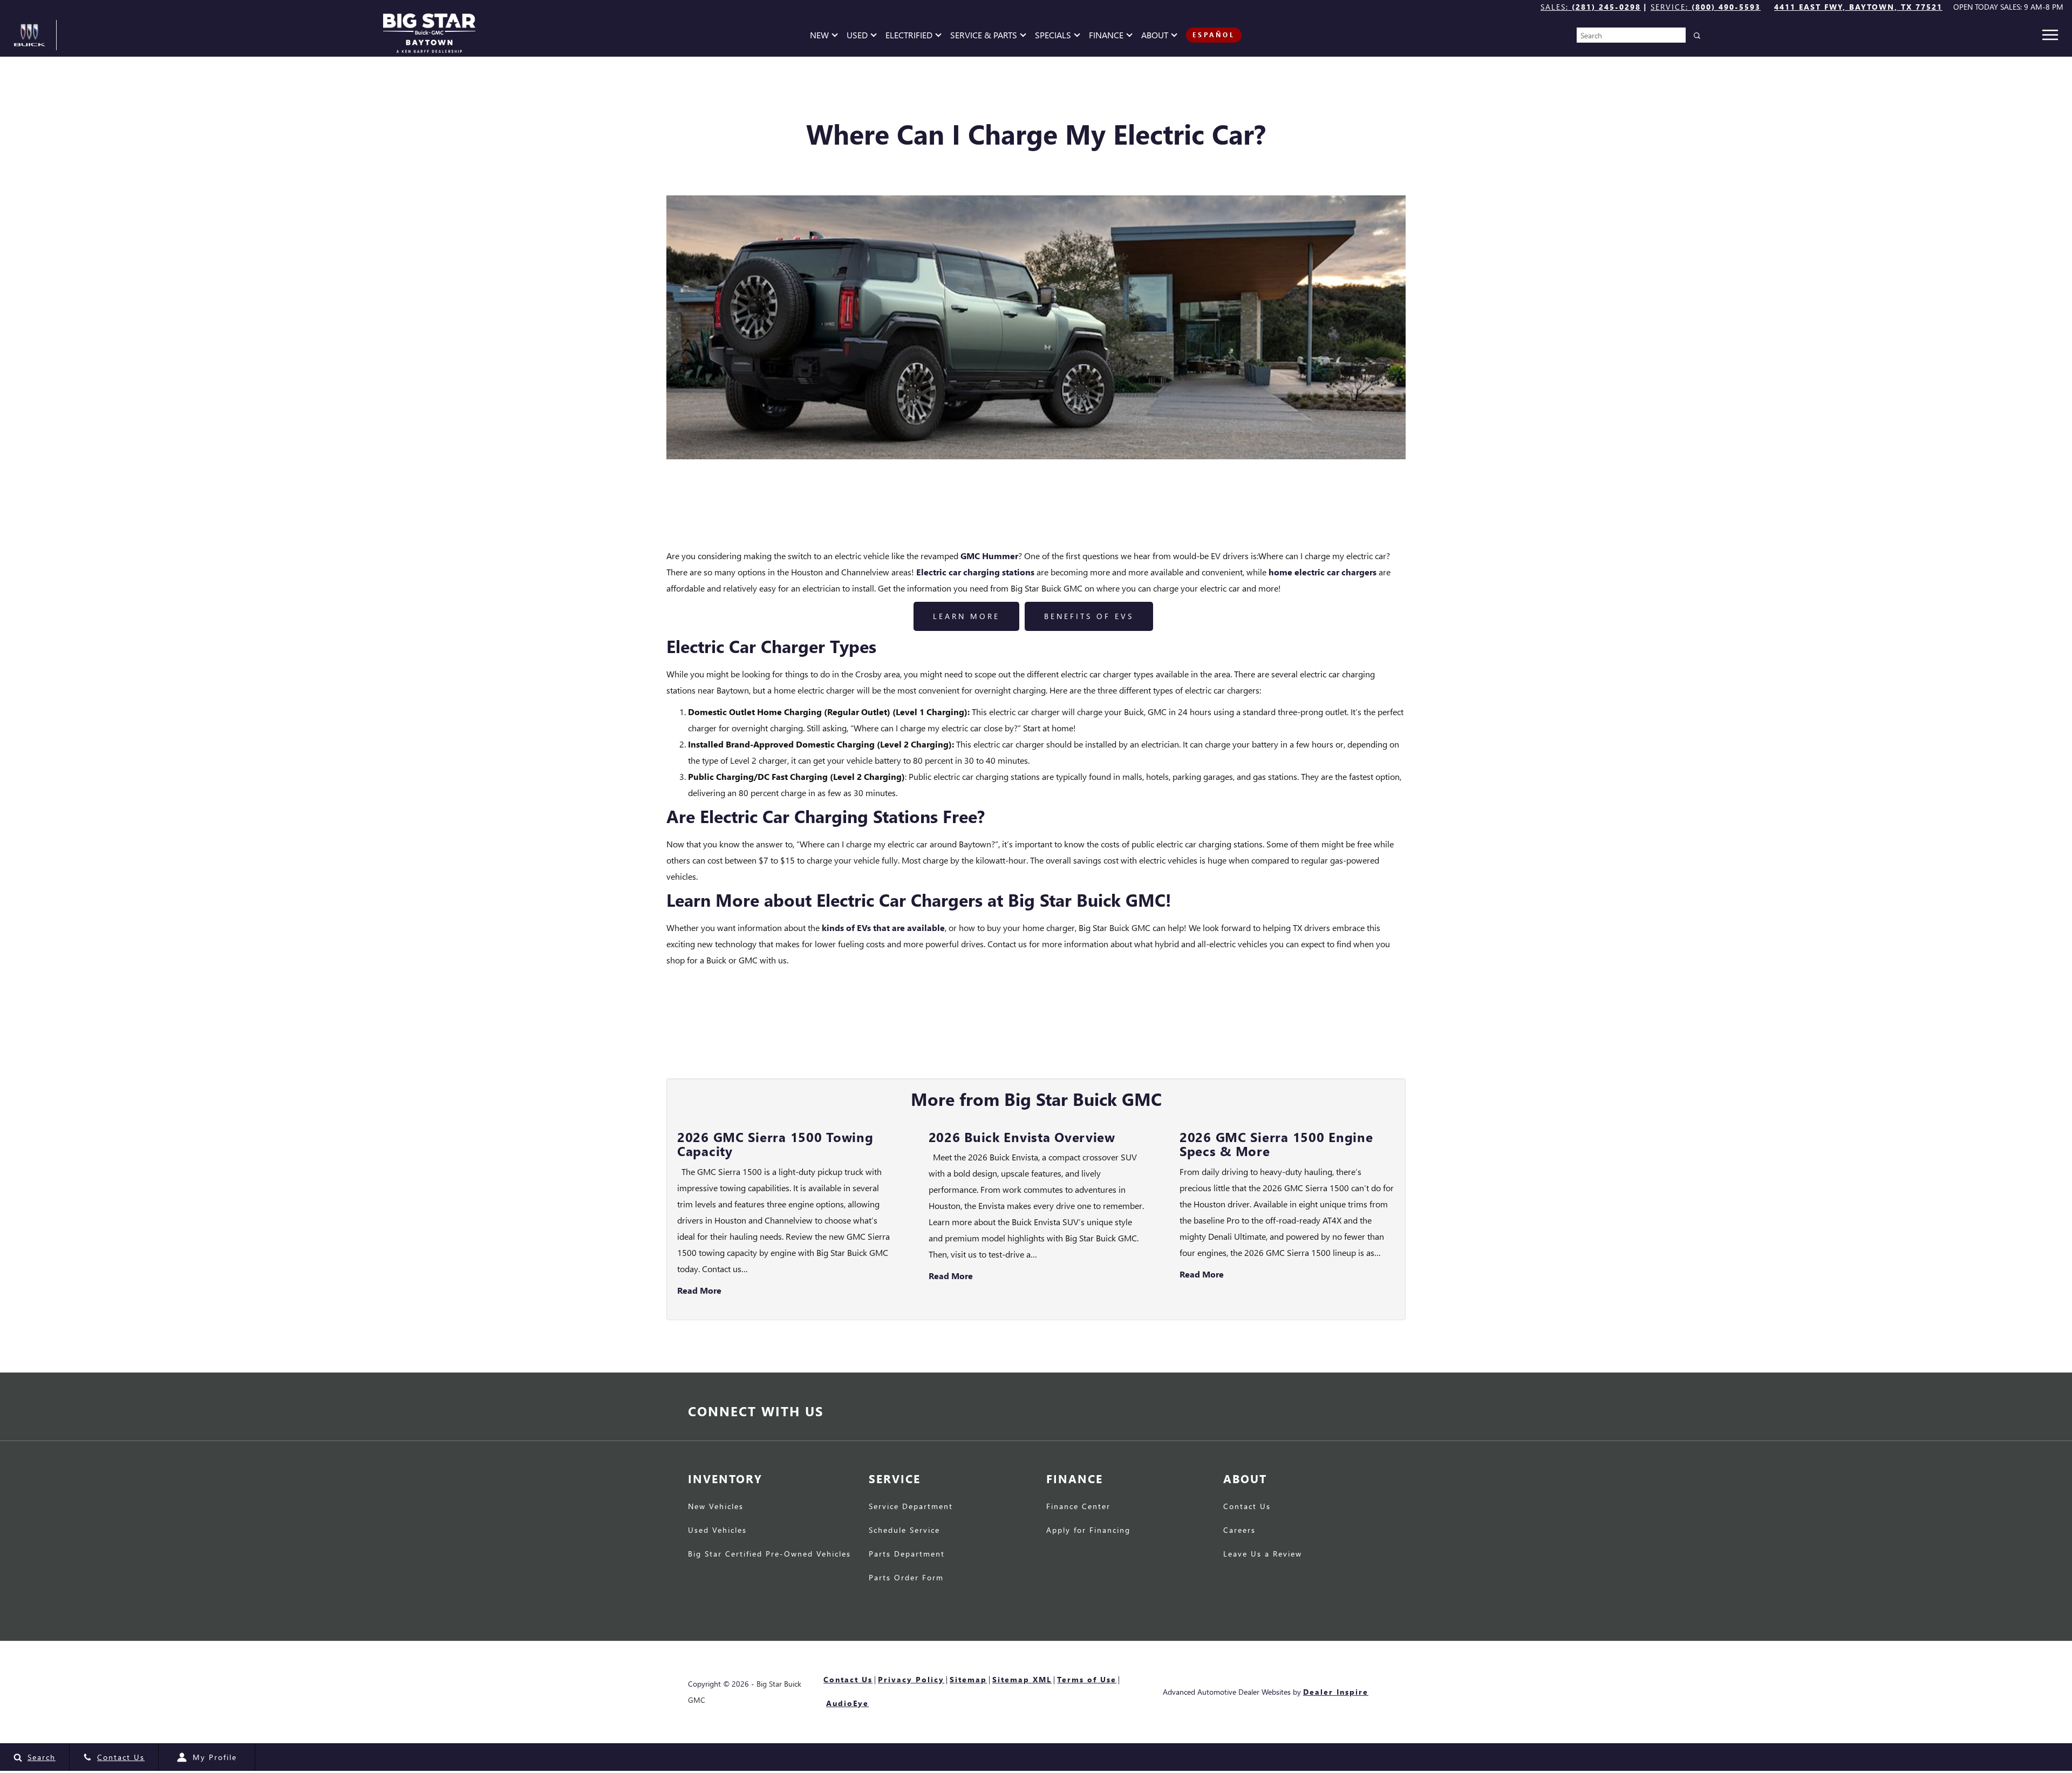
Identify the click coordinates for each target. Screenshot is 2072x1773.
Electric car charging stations (975, 572)
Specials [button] (1053, 37)
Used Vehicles (717, 1531)
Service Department (911, 1507)
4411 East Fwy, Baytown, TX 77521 (1858, 7)
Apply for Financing (1088, 1531)
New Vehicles (716, 1507)
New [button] (822, 37)
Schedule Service (904, 1531)
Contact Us (1247, 1507)
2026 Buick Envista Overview (1022, 1137)
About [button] (1154, 37)
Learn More (966, 616)
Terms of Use (1087, 1679)
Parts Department (907, 1554)
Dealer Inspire (1336, 1692)
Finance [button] (1106, 37)
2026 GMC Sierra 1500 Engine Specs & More (1276, 1144)
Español (1214, 35)
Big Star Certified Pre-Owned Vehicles (769, 1554)
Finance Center (1078, 1507)
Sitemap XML (1022, 1679)
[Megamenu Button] (2050, 35)
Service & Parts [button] (983, 37)
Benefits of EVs (1089, 616)
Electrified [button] (909, 37)
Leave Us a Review (1263, 1554)
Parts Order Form (906, 1578)
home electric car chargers (1323, 572)
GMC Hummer (989, 556)
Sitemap (968, 1679)
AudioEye (847, 1703)
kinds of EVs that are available (883, 928)
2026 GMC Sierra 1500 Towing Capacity (775, 1144)
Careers (1239, 1531)
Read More (699, 1290)
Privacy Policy (911, 1679)
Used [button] (859, 37)
